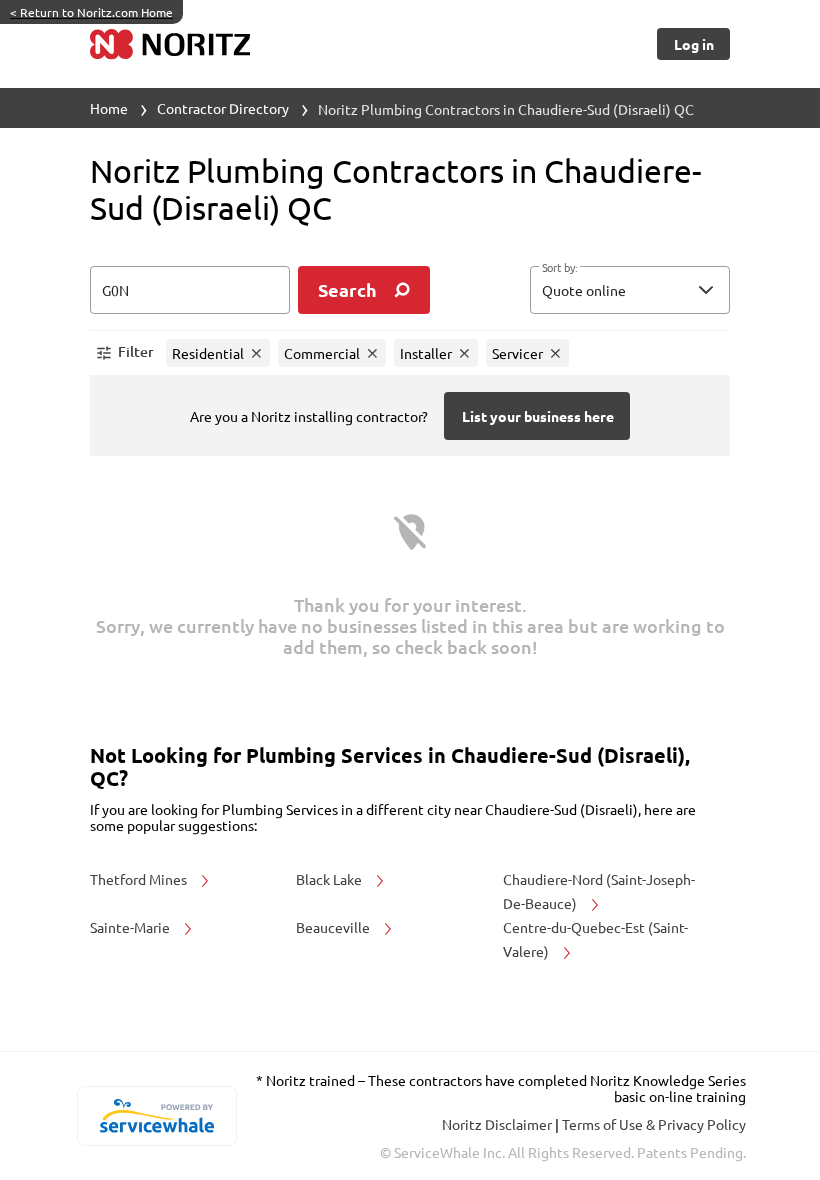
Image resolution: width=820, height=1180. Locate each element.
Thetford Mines (140, 879)
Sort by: (559, 268)
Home (109, 108)
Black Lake (330, 879)
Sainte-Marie (131, 927)
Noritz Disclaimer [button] (498, 1124)
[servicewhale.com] (156, 1116)
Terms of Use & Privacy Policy (654, 1124)
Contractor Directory (223, 108)
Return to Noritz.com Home (91, 12)
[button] (630, 290)
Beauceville (334, 927)
